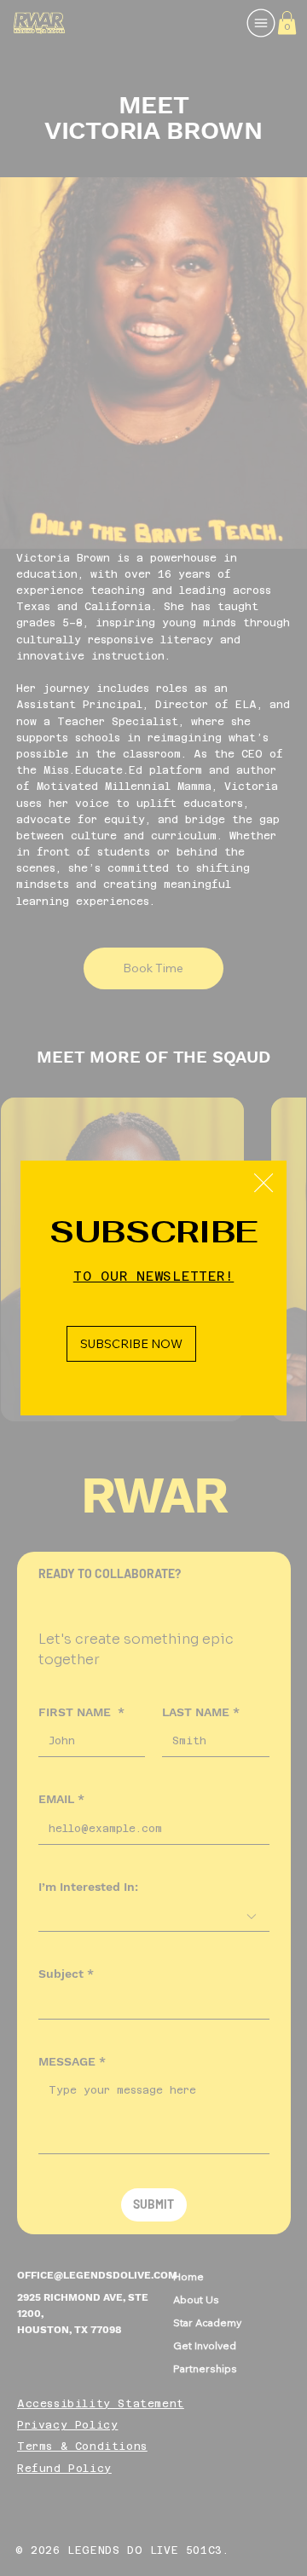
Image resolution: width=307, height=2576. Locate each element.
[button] (264, 1184)
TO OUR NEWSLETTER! (154, 1276)
